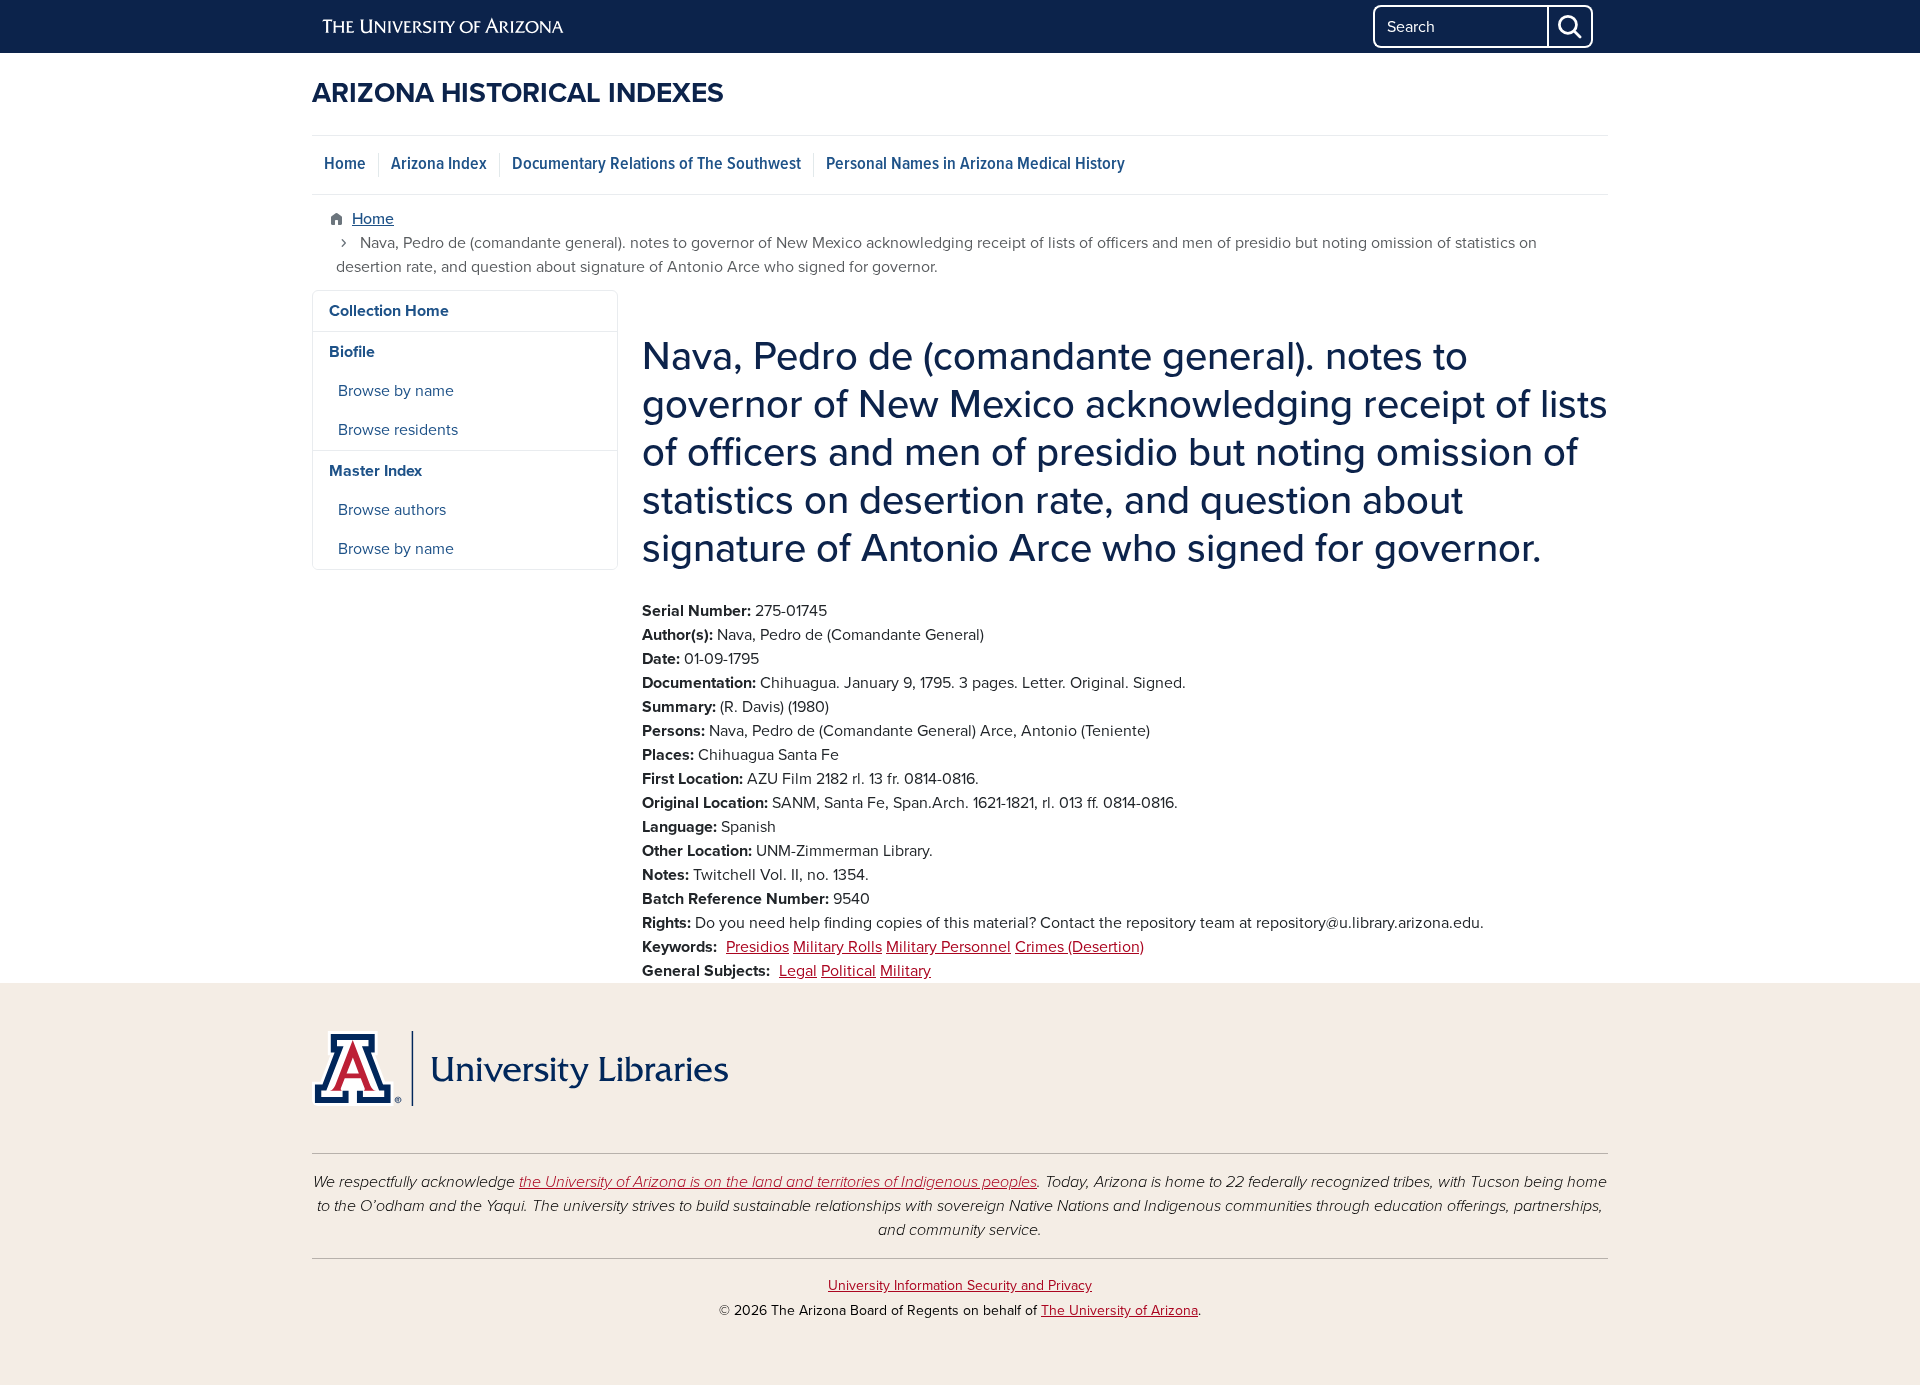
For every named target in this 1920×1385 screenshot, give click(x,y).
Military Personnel (948, 947)
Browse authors (392, 510)
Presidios (757, 947)
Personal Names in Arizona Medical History (975, 164)
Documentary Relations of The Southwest (656, 164)
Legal (798, 971)
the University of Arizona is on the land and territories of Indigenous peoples (778, 1182)
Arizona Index (439, 164)
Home (345, 164)
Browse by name (396, 391)
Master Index (375, 471)
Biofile (352, 352)
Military (905, 971)
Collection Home (389, 311)
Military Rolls (837, 947)
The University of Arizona (1119, 1310)
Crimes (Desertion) (1079, 947)
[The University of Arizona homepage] (444, 27)
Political (848, 971)
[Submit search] (1571, 26)
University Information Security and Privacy (960, 1285)
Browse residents (398, 430)
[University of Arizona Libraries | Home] (520, 1068)
